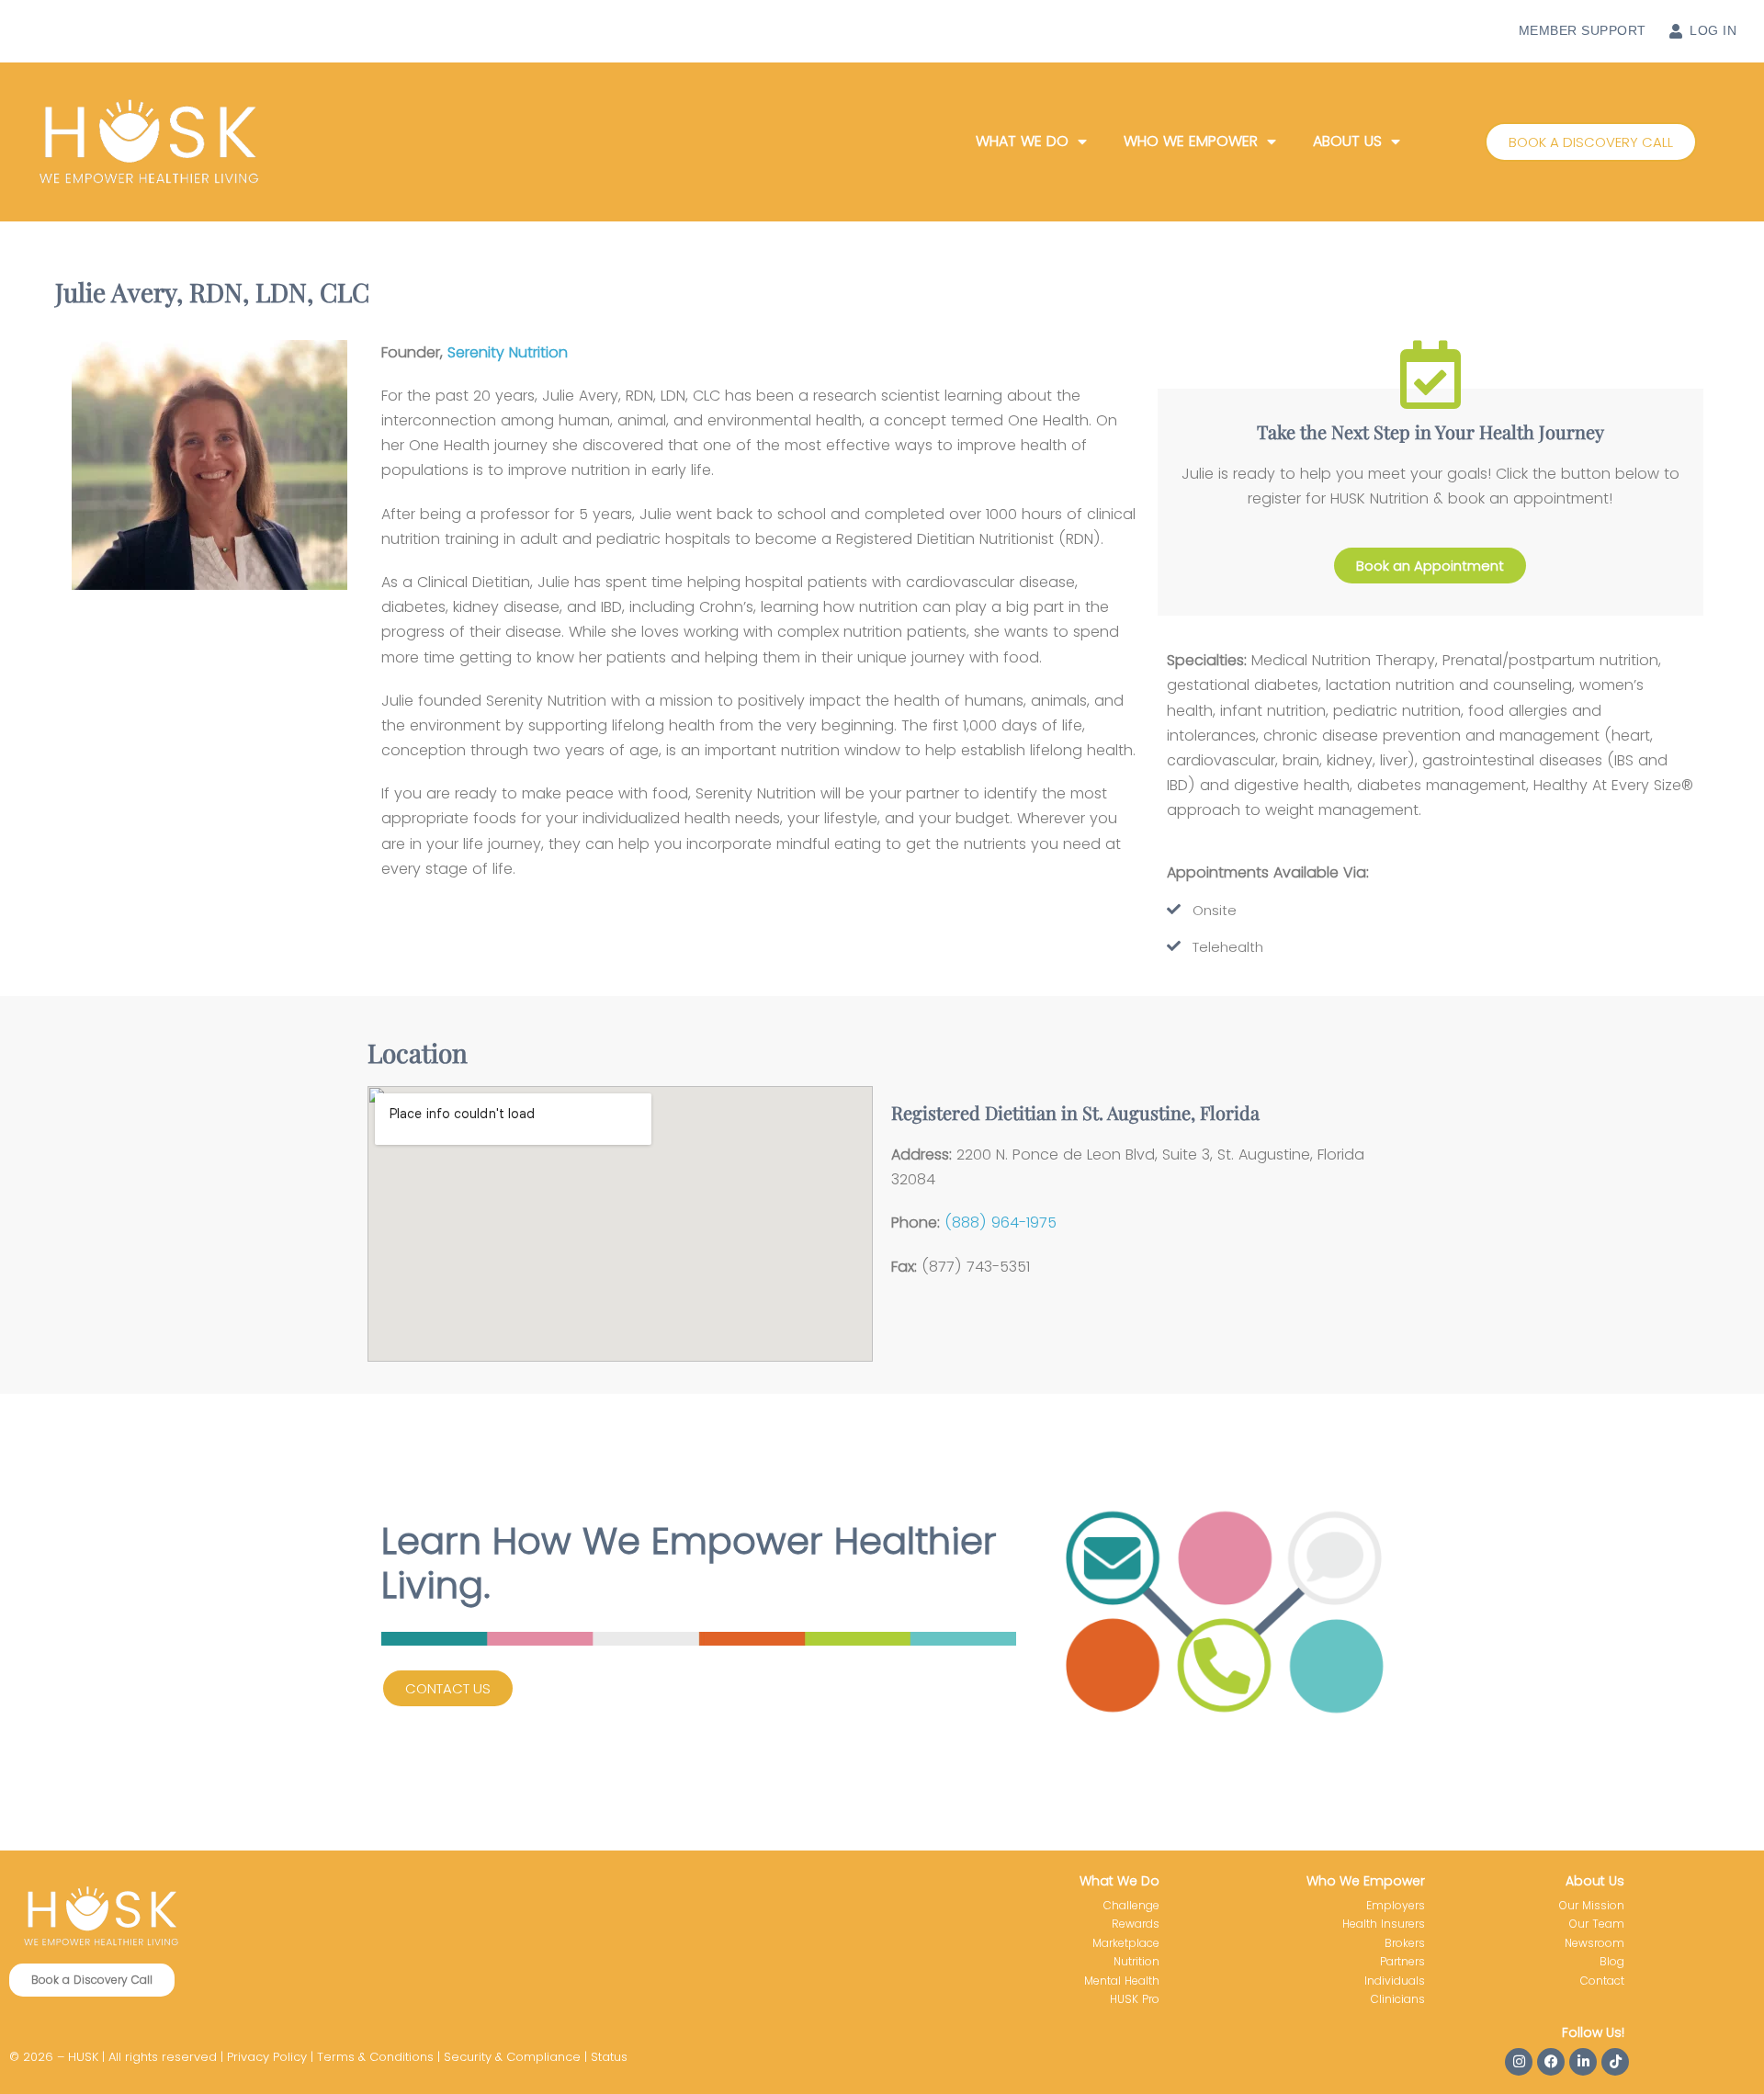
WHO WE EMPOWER (1191, 141)
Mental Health (1122, 1981)
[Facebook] (1551, 2062)
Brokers (1405, 1943)
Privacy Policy (267, 2057)
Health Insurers (1384, 1924)
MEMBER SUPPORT (1583, 30)
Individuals (1395, 1981)
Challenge (1131, 1905)
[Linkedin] (1583, 2062)
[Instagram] (1519, 2062)
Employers (1396, 1905)
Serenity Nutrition (508, 352)
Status (609, 2057)
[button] (1591, 142)
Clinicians (1398, 1999)
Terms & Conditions (375, 2057)
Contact (1602, 1981)
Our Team (1597, 1924)
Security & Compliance (512, 2057)
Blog (1612, 1961)
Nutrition (1136, 1961)
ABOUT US (1347, 141)
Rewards (1136, 1924)
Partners (1402, 1961)
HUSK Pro (1135, 1999)
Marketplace (1126, 1943)
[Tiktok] (1615, 2062)
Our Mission (1592, 1905)
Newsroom (1594, 1943)
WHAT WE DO (1022, 141)
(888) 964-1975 (1001, 1222)
